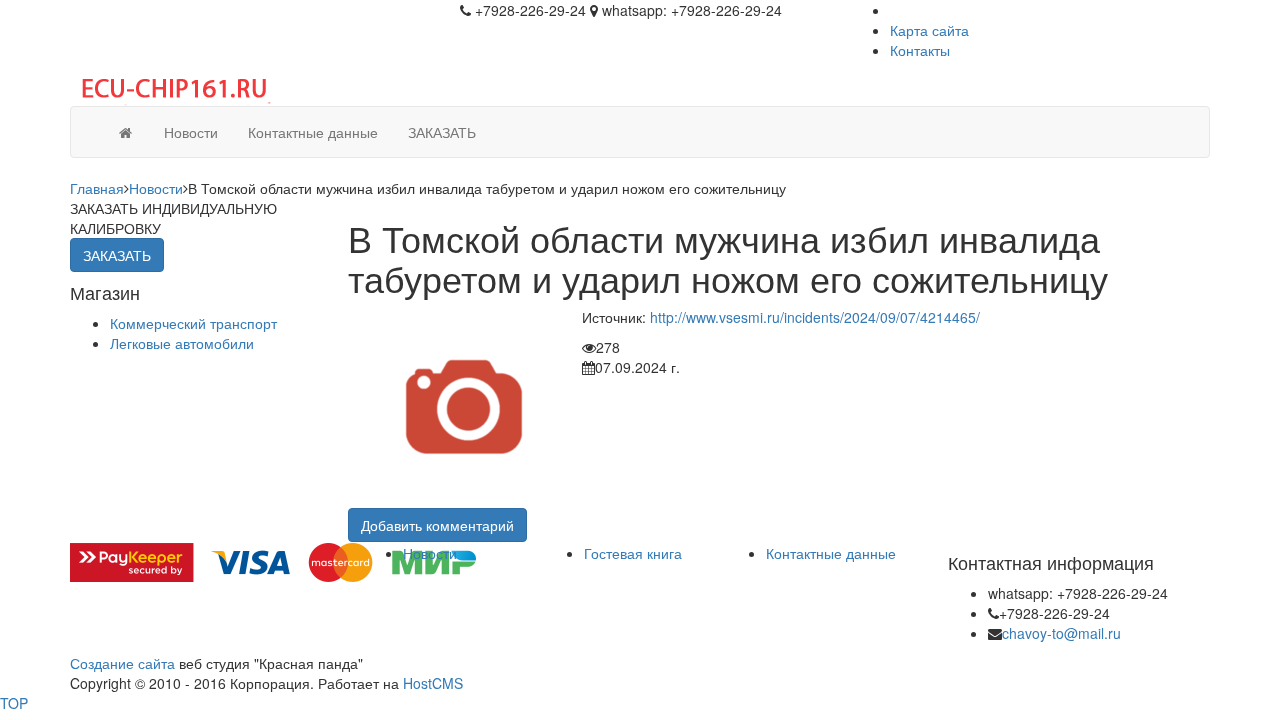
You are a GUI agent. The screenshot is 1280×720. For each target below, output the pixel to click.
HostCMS (433, 683)
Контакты (920, 50)
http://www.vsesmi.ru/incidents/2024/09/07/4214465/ (815, 317)
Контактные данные (831, 553)
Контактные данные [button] (313, 132)
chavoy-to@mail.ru (1061, 633)
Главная (97, 188)
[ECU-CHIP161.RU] (170, 86)
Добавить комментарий (437, 525)
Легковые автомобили (182, 343)
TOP (14, 703)
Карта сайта (929, 30)
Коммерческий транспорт (193, 323)
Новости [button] (191, 132)
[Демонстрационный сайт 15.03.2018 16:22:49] (125, 132)
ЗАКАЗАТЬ (442, 132)
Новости (156, 188)
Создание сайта (122, 663)
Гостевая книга (633, 553)
